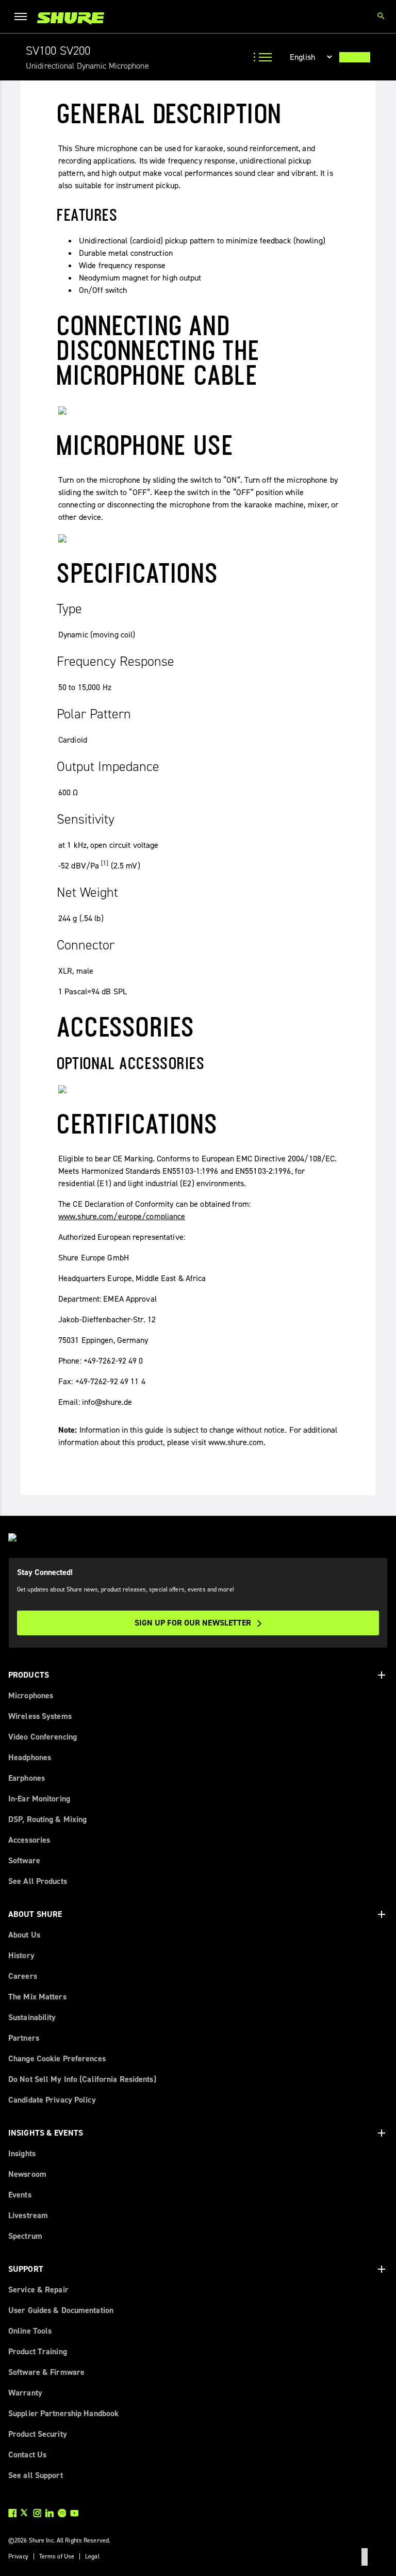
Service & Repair (38, 2290)
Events (20, 2195)
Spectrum (25, 2236)
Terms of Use (57, 2556)
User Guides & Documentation (61, 2310)
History (21, 1955)
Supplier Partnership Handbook (63, 2413)
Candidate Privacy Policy (52, 2100)
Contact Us (27, 2455)
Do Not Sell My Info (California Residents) (82, 2079)
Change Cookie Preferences (57, 2058)
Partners (24, 2038)
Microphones (31, 1695)
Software (24, 1860)
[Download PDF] (355, 57)
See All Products (38, 1881)
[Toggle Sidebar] (264, 57)
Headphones (30, 1757)
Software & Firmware (46, 2372)
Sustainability (32, 2017)
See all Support (36, 2475)
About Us (24, 1935)
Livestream (28, 2215)
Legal (92, 2556)
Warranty (25, 2393)
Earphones (27, 1778)
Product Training (38, 2351)
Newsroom (27, 2174)
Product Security (38, 2434)
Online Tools (30, 2331)
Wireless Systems (40, 1716)
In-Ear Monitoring (39, 1799)
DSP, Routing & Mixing (47, 1819)
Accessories (29, 1840)
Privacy (18, 2556)
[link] (71, 18)
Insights (22, 2153)
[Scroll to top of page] (365, 2557)
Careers (23, 1976)
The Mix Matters (37, 1997)
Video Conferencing (43, 1737)
